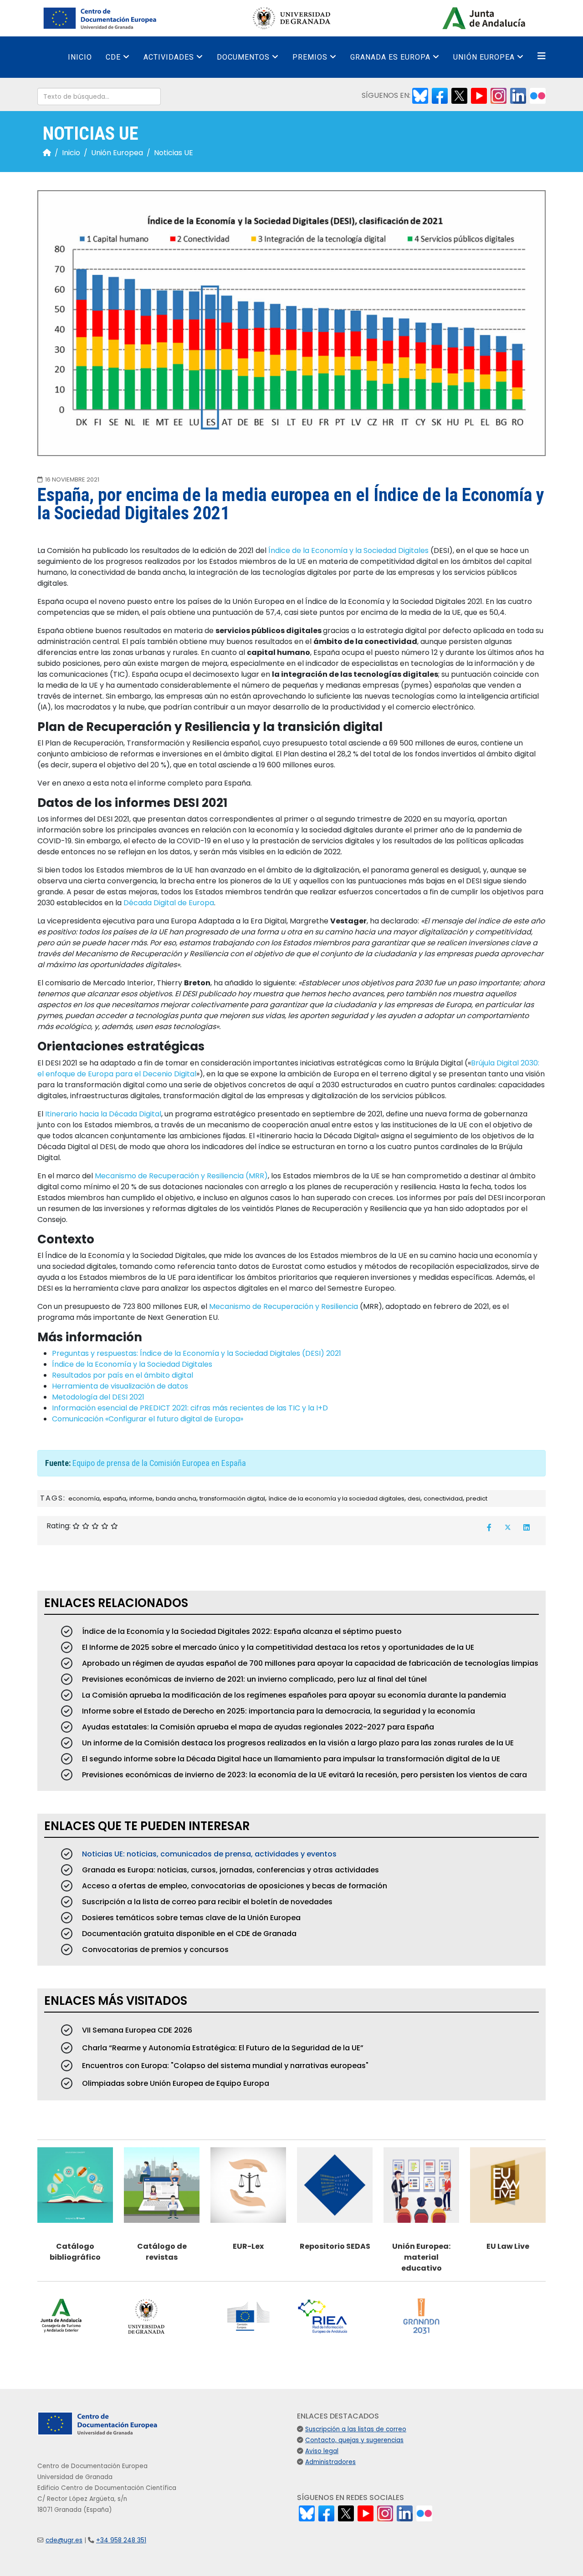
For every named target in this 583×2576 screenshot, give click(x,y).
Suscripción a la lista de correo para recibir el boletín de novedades (206, 1902)
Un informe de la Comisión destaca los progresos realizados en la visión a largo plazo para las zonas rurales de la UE (297, 1743)
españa (115, 1498)
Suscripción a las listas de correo (356, 2429)
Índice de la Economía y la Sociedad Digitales (348, 550)
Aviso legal (322, 2451)
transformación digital (232, 1498)
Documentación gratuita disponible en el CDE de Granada (188, 1934)
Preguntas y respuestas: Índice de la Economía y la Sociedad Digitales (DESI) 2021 (197, 1353)
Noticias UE (174, 153)
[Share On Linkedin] (527, 1527)
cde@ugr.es (64, 2540)
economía (84, 1498)
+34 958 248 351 (121, 2540)
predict (477, 1498)
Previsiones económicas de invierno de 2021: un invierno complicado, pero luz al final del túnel (253, 1679)
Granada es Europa (390, 57)
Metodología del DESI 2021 (98, 1397)
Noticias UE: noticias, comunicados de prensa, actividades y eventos (208, 1854)
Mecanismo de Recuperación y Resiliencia (284, 1306)
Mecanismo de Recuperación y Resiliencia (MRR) (181, 1176)
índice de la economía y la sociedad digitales (336, 1498)
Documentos (243, 57)
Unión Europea (484, 57)
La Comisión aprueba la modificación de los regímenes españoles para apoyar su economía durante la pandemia (293, 1695)
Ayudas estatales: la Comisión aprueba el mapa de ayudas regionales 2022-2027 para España (257, 1727)
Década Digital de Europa (169, 903)
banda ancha (176, 1498)
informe (141, 1498)
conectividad (443, 1498)
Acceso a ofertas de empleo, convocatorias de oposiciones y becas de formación (234, 1886)
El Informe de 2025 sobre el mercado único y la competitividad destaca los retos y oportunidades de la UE (277, 1647)
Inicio (80, 57)
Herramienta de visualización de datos (120, 1386)
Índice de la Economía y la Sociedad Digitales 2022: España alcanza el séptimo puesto (241, 1631)
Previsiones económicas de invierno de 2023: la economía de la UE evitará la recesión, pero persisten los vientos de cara (304, 1775)
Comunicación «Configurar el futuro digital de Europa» (148, 1419)
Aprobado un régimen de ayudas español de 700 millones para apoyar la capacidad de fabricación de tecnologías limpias (309, 1663)
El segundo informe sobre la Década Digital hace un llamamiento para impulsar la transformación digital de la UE (290, 1759)
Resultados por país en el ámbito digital (123, 1375)
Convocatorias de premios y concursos (154, 1950)
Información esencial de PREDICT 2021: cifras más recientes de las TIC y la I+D (190, 1408)
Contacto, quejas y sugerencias (354, 2440)
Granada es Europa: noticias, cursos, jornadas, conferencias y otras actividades (230, 1870)
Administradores (330, 2462)
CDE (113, 57)
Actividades (169, 57)
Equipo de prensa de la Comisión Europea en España (159, 1463)
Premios (310, 57)
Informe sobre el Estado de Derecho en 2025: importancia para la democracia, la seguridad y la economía (278, 1711)
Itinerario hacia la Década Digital (103, 1114)
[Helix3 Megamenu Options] (542, 56)
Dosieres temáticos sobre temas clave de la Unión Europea (190, 1918)
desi (414, 1498)
